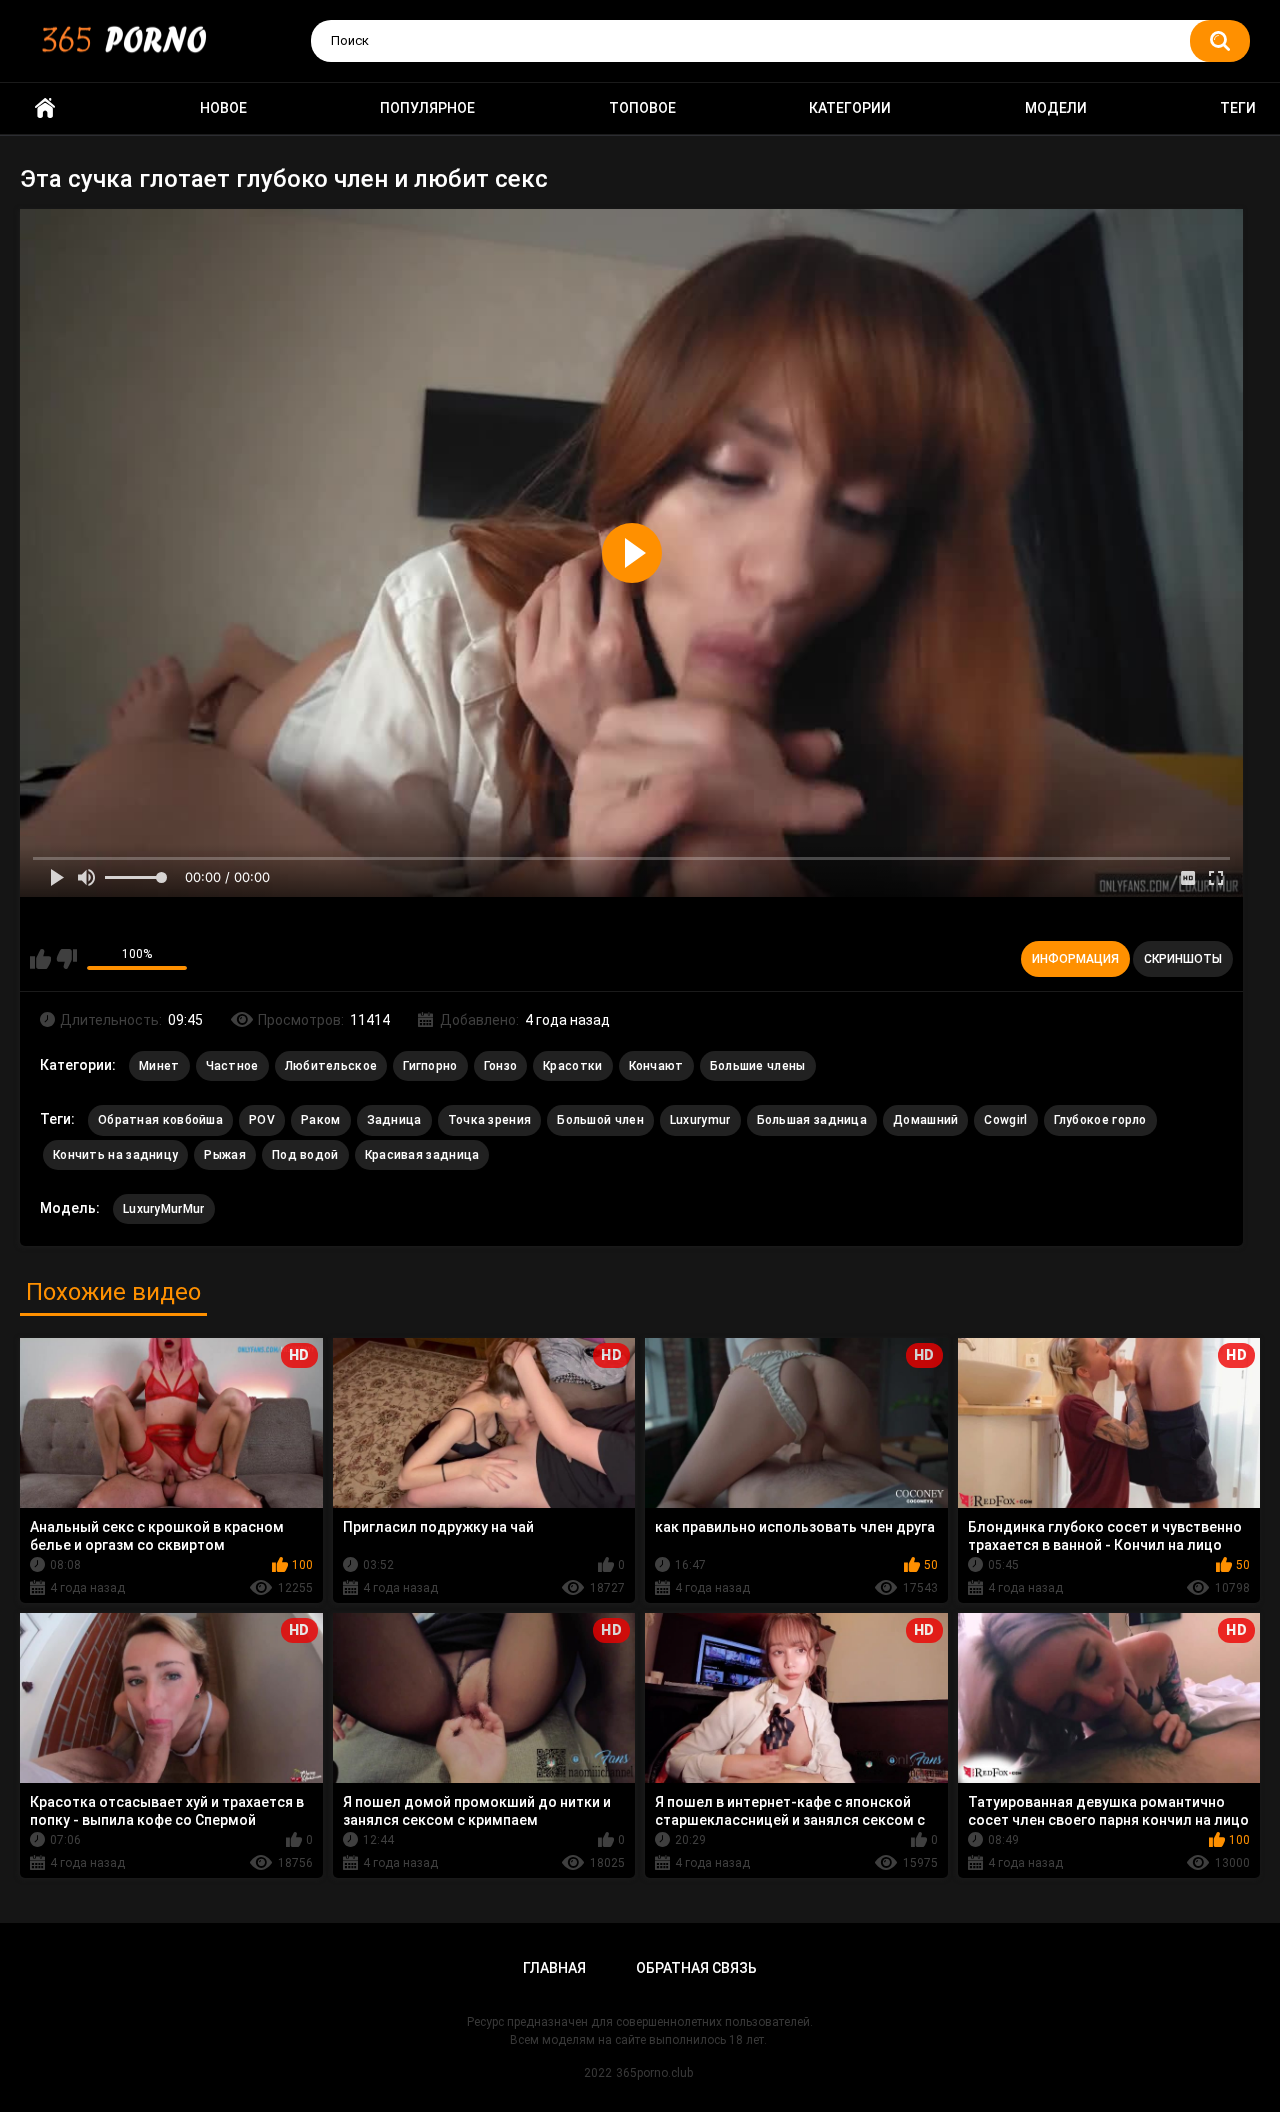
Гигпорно (430, 1066)
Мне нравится (40, 959)
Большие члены (758, 1066)
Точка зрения (490, 1120)
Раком (321, 1120)
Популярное (427, 108)
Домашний (925, 1120)
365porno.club (654, 2073)
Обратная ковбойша (160, 1120)
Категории (850, 108)
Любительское (331, 1066)
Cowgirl (1005, 1120)
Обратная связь (696, 1968)
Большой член (600, 1120)
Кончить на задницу (115, 1155)
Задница (394, 1120)
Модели (1056, 108)
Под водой (305, 1155)
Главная (554, 1968)
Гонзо (501, 1066)
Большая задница (812, 1120)
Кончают (656, 1066)
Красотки (572, 1066)
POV (262, 1120)
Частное (232, 1066)
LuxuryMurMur (164, 1209)
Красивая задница (422, 1155)
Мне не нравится (66, 959)
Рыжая (225, 1155)
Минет (159, 1066)
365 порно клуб (45, 108)
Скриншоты (1183, 959)
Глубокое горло (1100, 1120)
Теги (1238, 108)
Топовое (642, 108)
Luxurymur (700, 1120)
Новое (223, 108)
